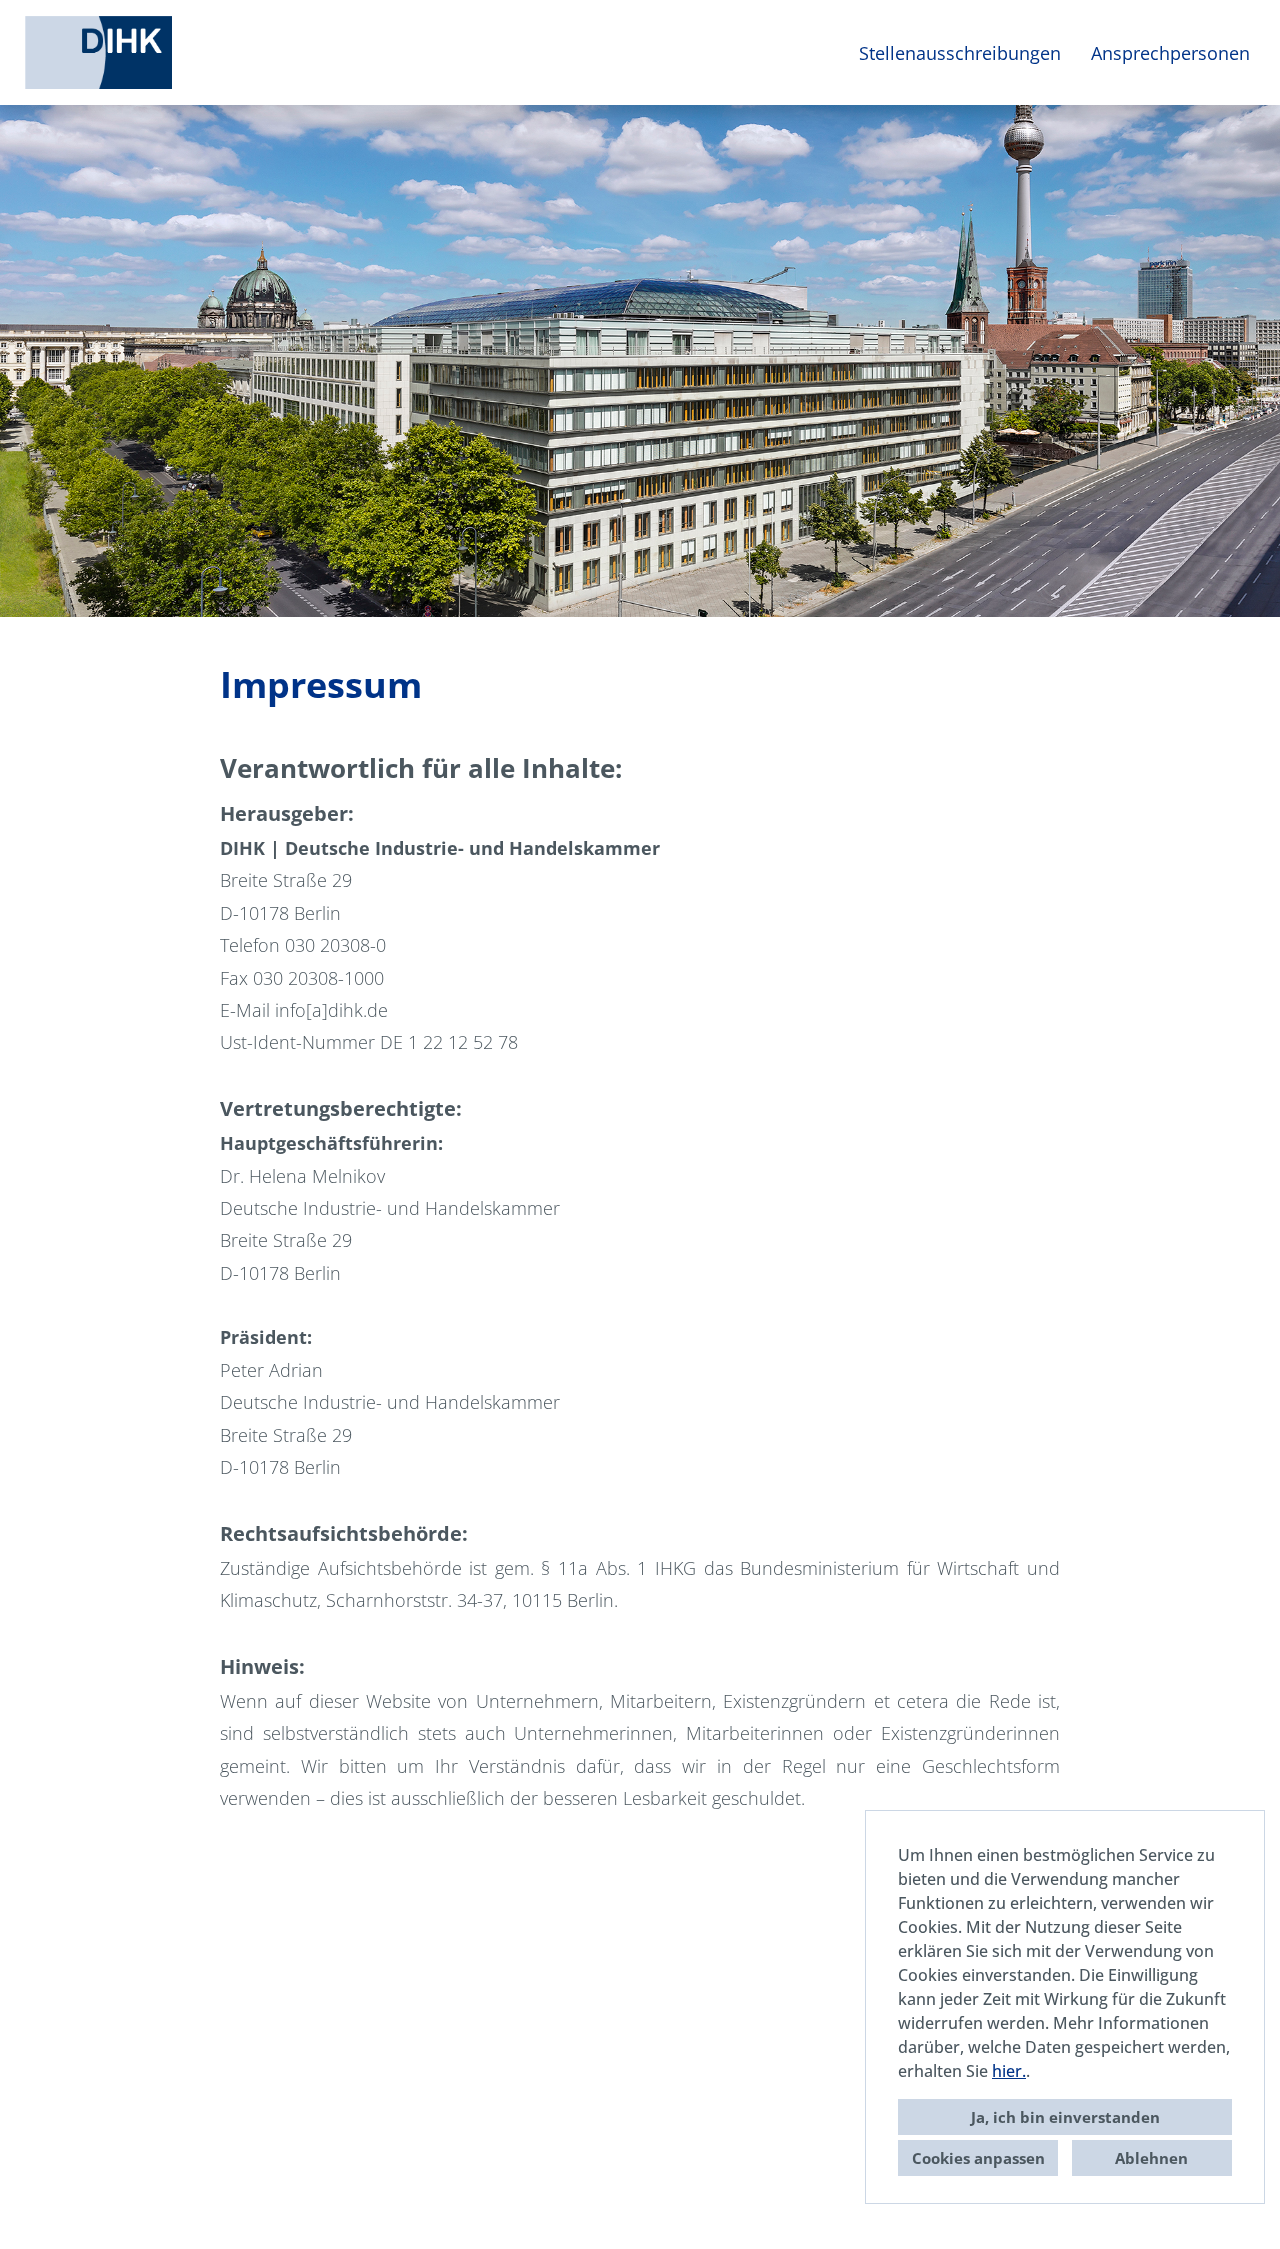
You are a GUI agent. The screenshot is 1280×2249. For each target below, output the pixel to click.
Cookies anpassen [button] (978, 2158)
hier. (1009, 2071)
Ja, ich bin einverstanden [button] (1065, 2117)
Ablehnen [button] (1151, 2158)
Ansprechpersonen (1170, 53)
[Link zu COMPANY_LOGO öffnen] (98, 52)
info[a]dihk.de (331, 1010)
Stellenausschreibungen (960, 53)
